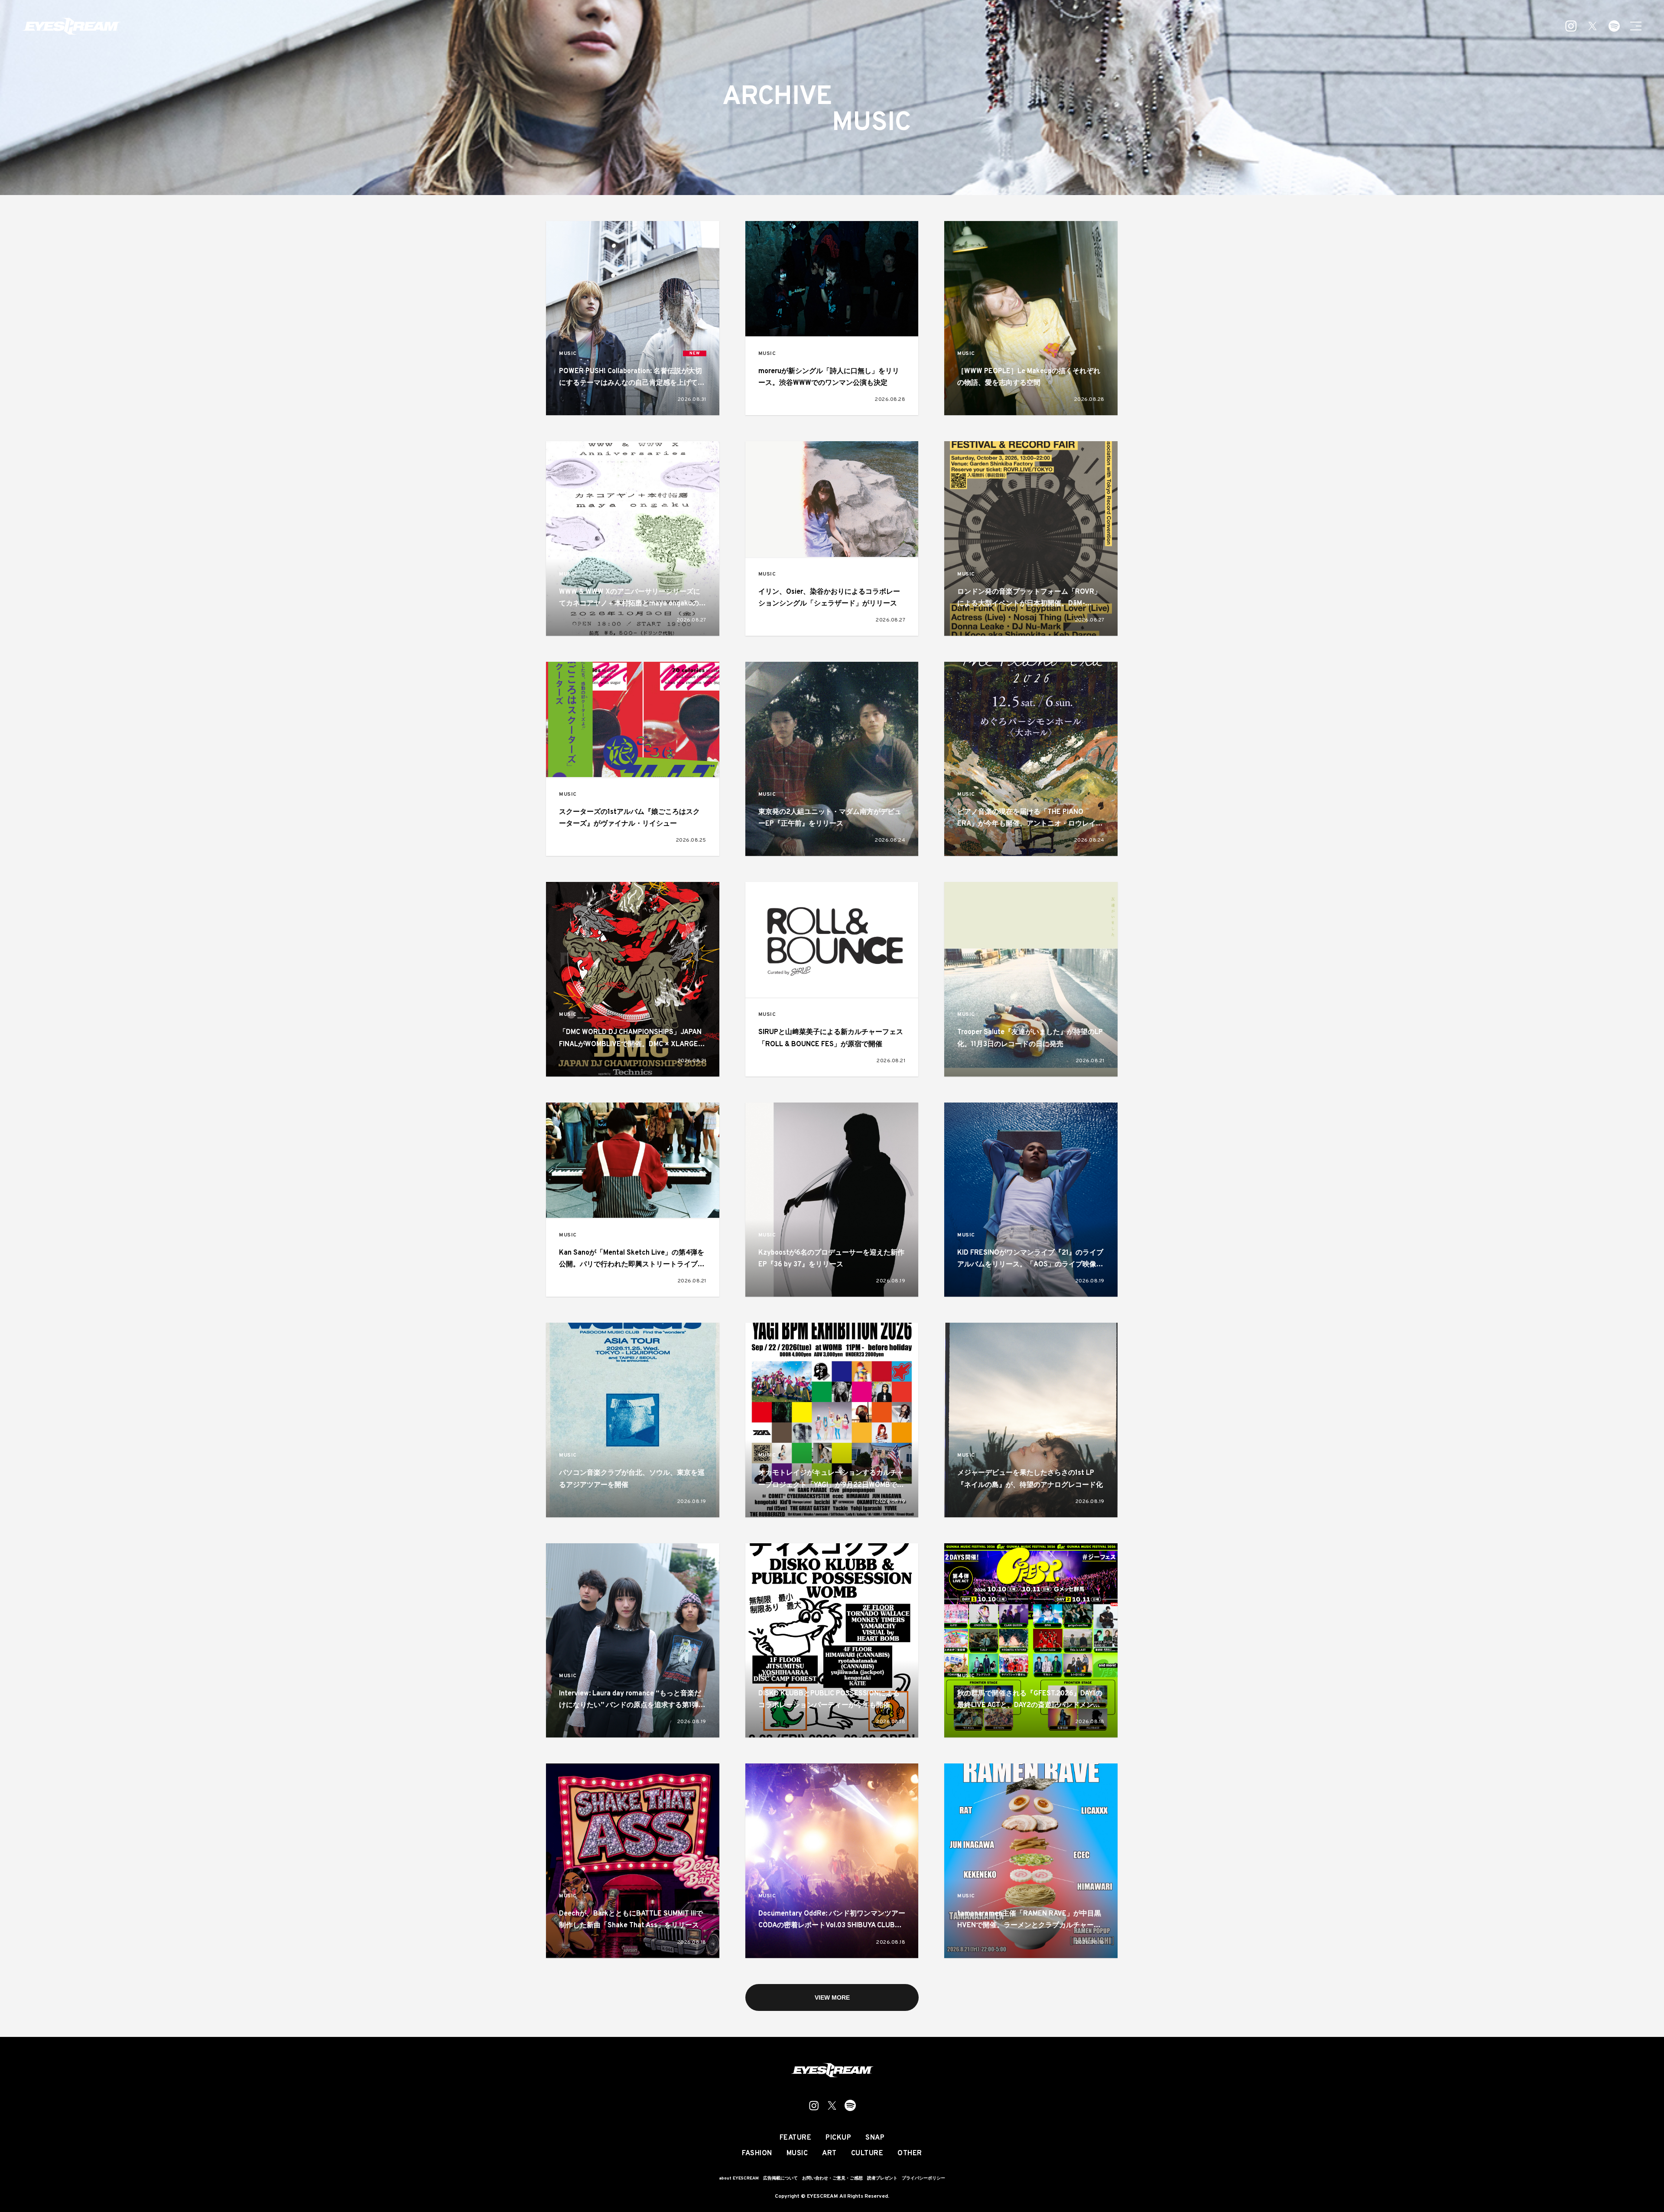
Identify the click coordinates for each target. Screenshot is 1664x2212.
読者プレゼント (882, 2178)
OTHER (910, 2153)
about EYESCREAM (739, 2178)
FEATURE (796, 2138)
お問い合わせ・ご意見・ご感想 (832, 2178)
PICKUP (838, 2138)
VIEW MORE (832, 1997)
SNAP (875, 2138)
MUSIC (568, 354)
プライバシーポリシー (923, 2178)
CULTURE (867, 2153)
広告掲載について (780, 2178)
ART (829, 2153)
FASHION (757, 2153)
